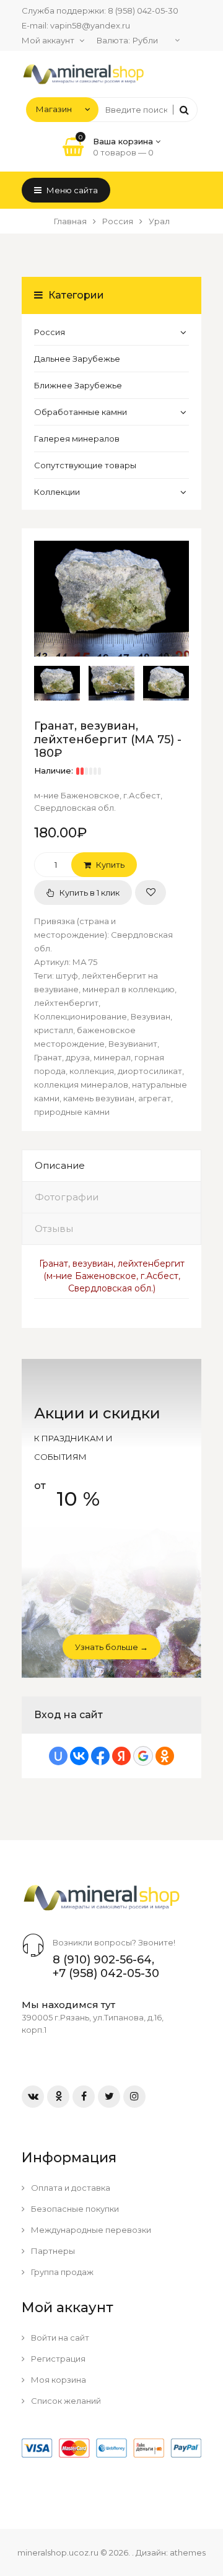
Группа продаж (61, 2272)
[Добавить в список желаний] (151, 893)
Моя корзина (58, 2380)
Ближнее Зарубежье (78, 385)
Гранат (48, 1057)
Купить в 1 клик (89, 893)
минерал (112, 1057)
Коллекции (57, 492)
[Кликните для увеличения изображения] (111, 599)
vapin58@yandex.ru (90, 25)
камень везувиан (99, 1098)
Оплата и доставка (70, 2188)
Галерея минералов (77, 439)
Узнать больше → (111, 1647)
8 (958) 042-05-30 (143, 11)
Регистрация (57, 2359)
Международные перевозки (90, 2230)
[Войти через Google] (143, 1756)
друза (78, 1057)
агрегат (155, 1098)
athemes (188, 2552)
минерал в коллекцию (129, 989)
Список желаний (65, 2401)
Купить (109, 865)
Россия (50, 332)
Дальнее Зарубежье (77, 359)
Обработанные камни (81, 412)
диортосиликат (150, 1071)
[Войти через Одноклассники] (165, 1756)
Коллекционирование (81, 1016)
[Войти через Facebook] (100, 1756)
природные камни (72, 1112)
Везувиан (151, 1016)
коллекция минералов (81, 1085)
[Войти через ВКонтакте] (79, 1756)
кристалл (54, 1030)
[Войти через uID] (58, 1756)
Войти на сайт (59, 2338)
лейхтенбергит (66, 1003)
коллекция (92, 1071)
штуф (67, 976)
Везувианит (133, 1044)
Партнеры (52, 2251)
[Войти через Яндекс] (121, 1756)
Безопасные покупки (74, 2209)
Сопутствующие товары (85, 465)
